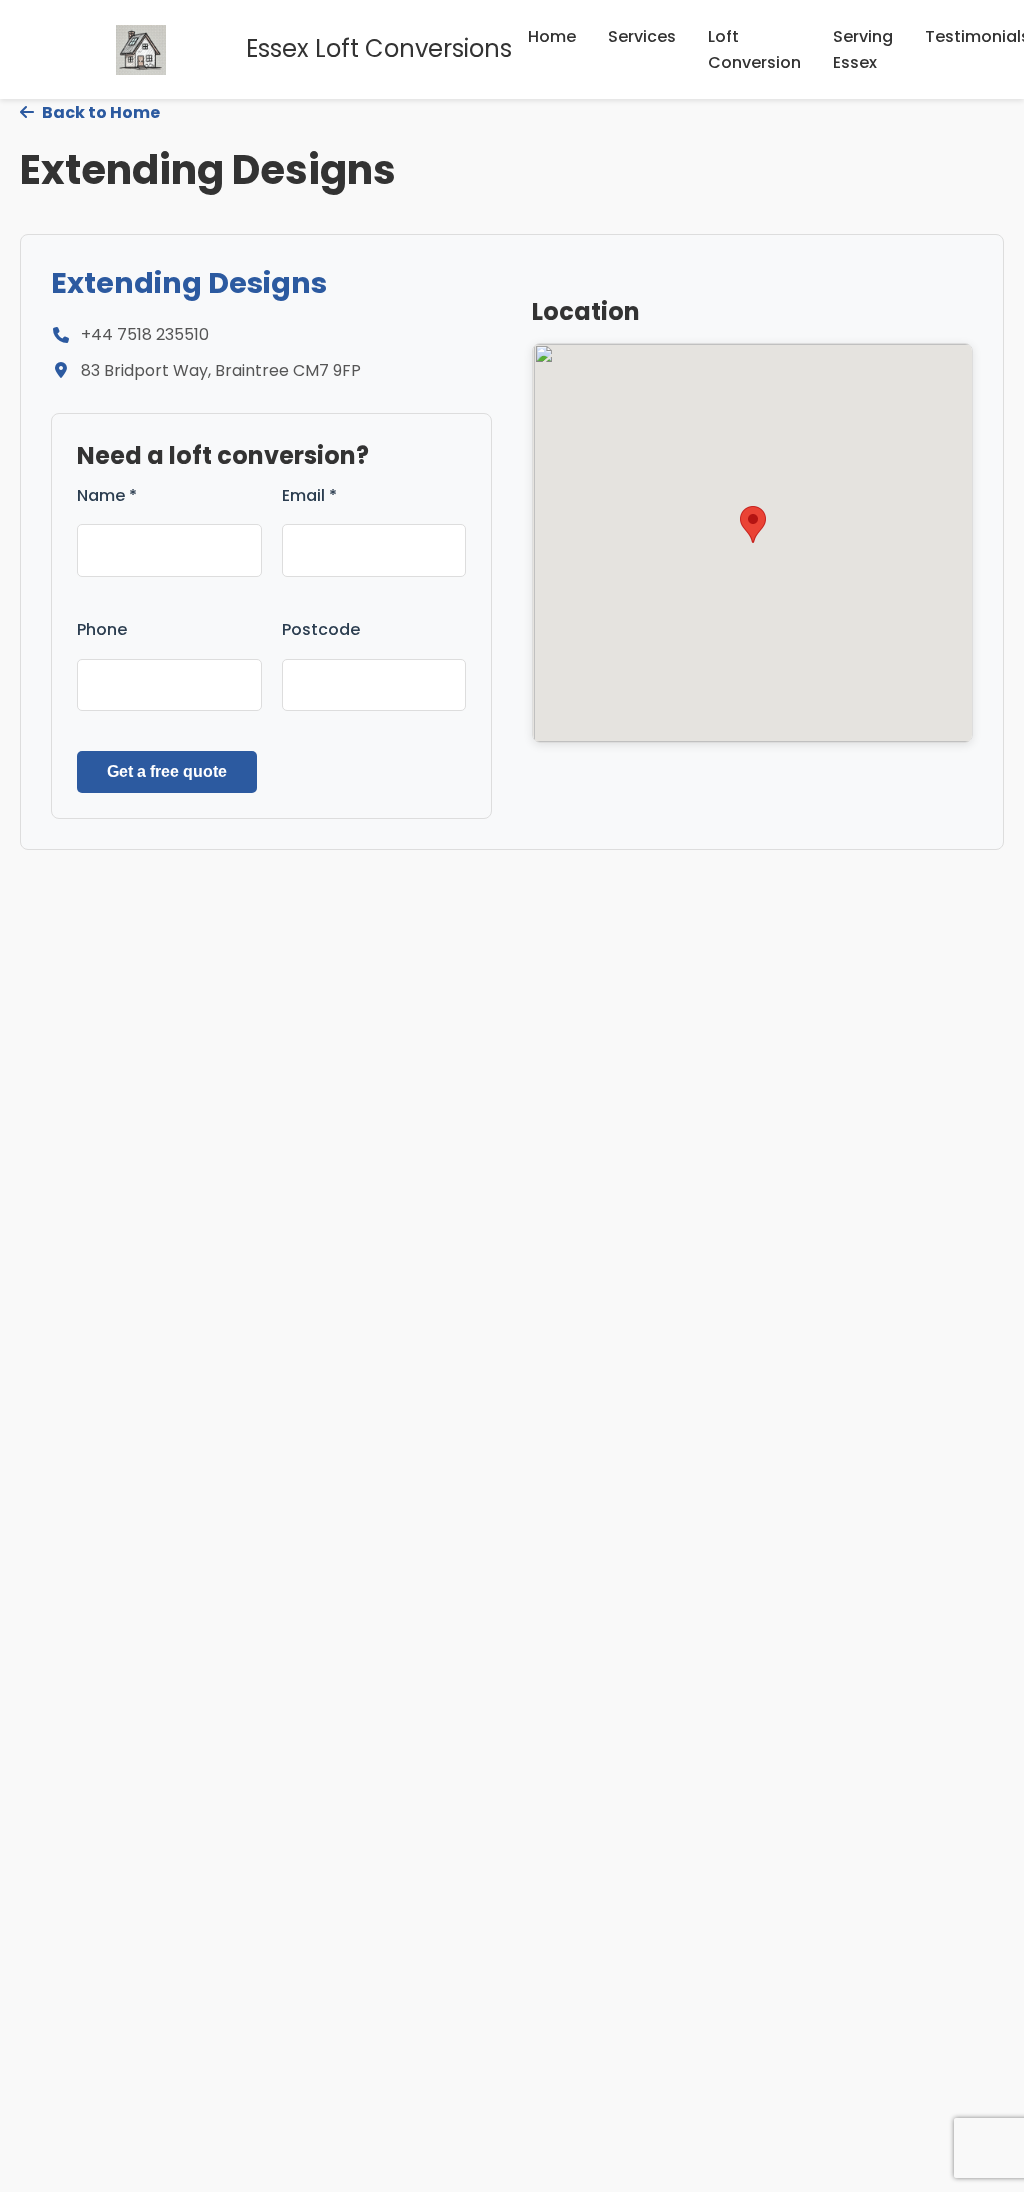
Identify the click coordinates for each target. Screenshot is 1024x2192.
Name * (107, 495)
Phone (102, 629)
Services (642, 36)
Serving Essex (863, 49)
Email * (309, 495)
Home (552, 36)
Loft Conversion (754, 49)
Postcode (321, 629)
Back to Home (99, 112)
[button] (753, 524)
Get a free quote (167, 771)
